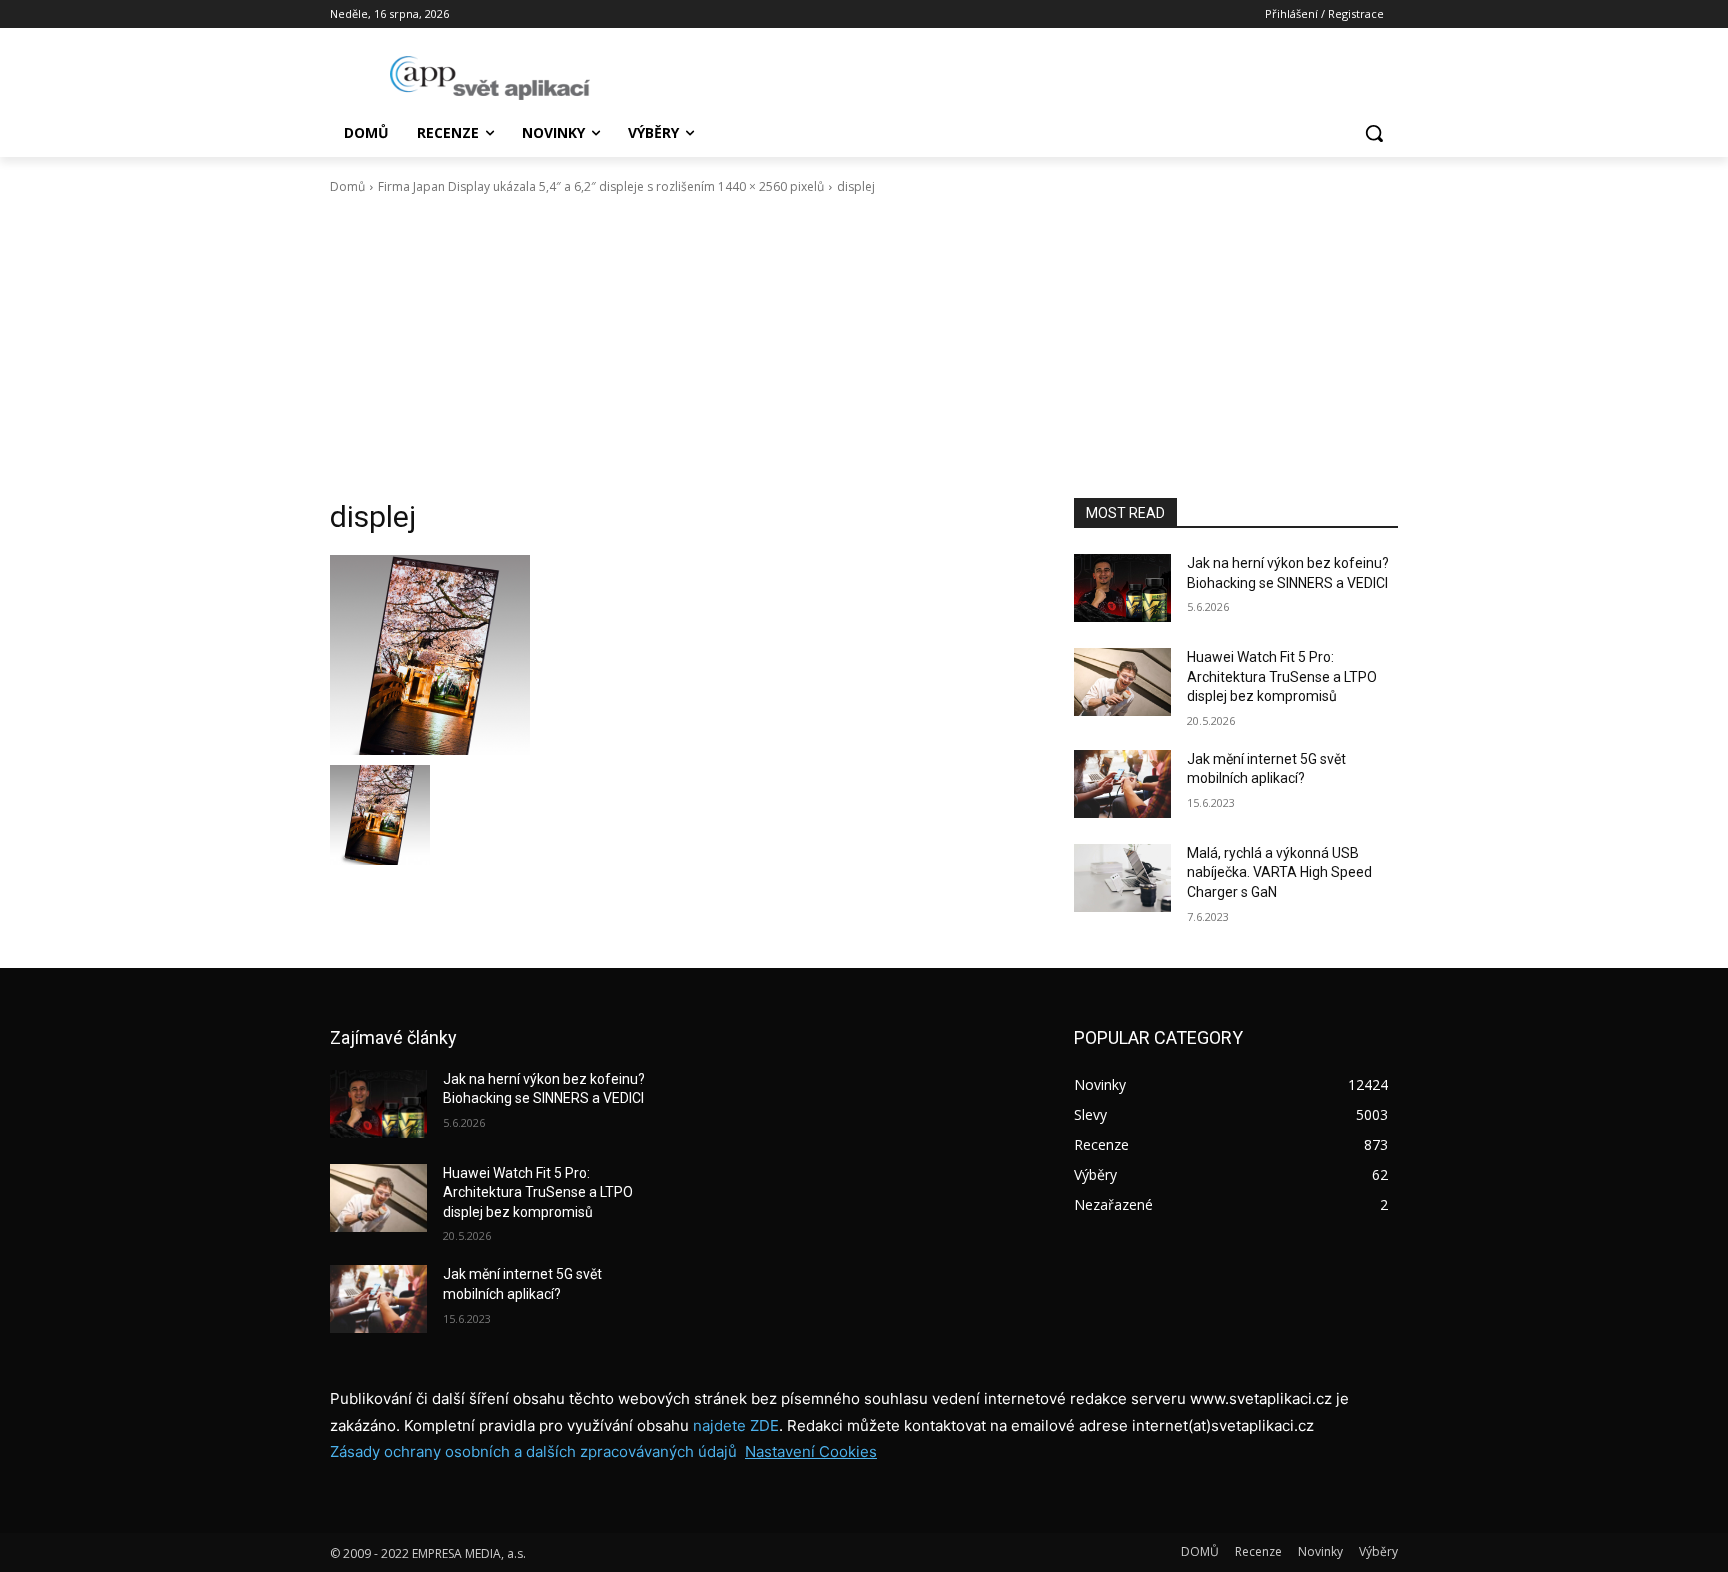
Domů (347, 186)
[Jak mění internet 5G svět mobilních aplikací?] (1122, 784)
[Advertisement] (864, 347)
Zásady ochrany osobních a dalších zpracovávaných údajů (533, 1451)
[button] (1374, 133)
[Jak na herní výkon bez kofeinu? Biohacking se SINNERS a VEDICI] (1122, 588)
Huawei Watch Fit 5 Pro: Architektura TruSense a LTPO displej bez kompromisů (1282, 676)
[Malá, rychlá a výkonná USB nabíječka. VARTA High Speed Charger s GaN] (1122, 878)
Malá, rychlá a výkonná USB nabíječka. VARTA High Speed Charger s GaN (1279, 872)
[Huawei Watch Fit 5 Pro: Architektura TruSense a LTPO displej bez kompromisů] (1122, 682)
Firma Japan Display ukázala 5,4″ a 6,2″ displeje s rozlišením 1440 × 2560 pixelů (601, 186)
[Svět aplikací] (490, 78)
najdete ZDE (736, 1425)
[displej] (678, 655)
